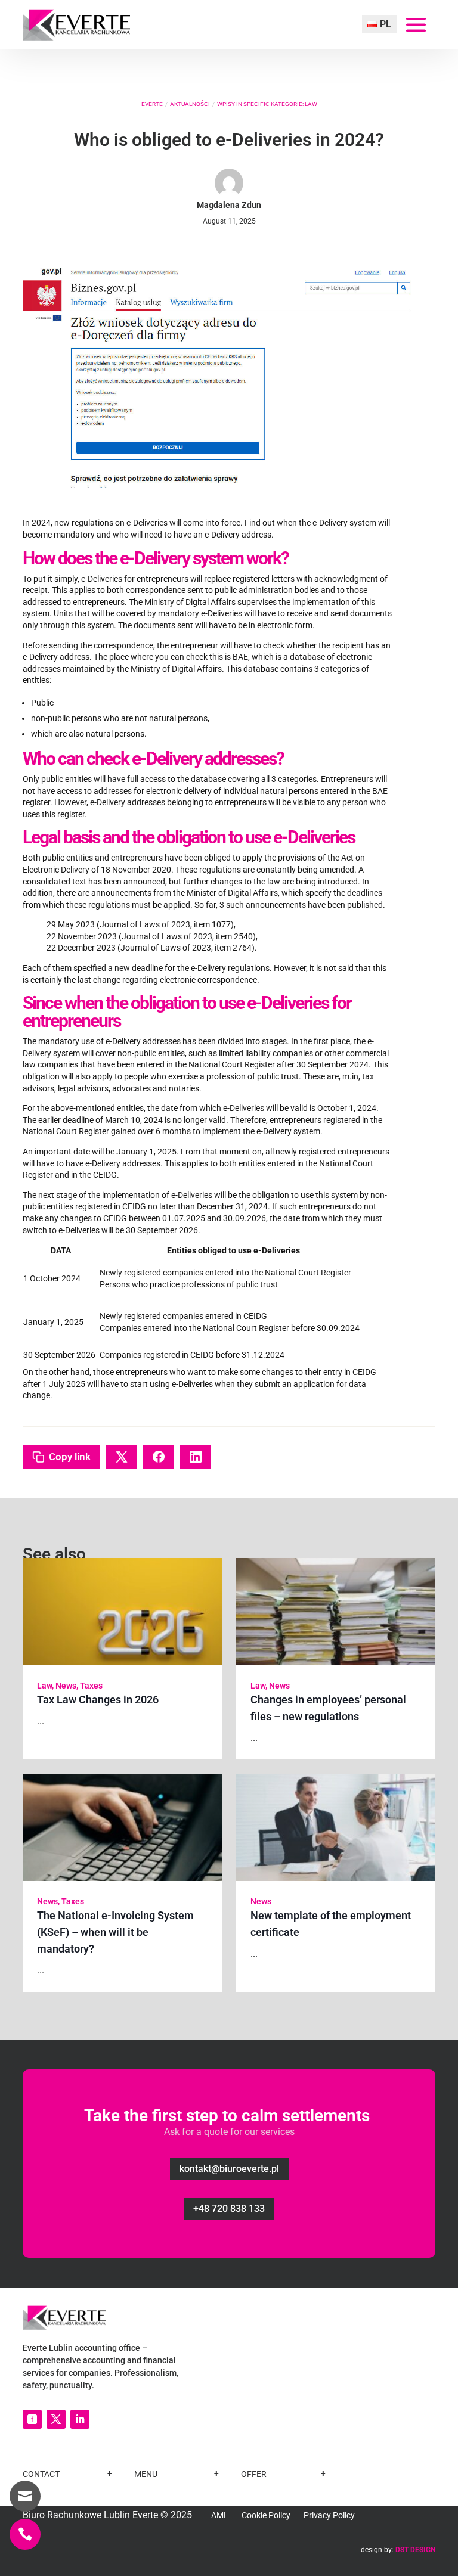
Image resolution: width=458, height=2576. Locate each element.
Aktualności (190, 104)
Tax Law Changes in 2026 (98, 1700)
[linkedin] (80, 2419)
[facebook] (32, 2419)
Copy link (70, 1457)
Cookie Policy (266, 2516)
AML (220, 2516)
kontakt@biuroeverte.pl (229, 2169)
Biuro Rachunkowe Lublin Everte (90, 2515)
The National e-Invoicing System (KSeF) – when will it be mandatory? (115, 1932)
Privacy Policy (329, 2516)
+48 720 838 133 (229, 2209)
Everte (152, 104)
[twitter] (56, 2419)
